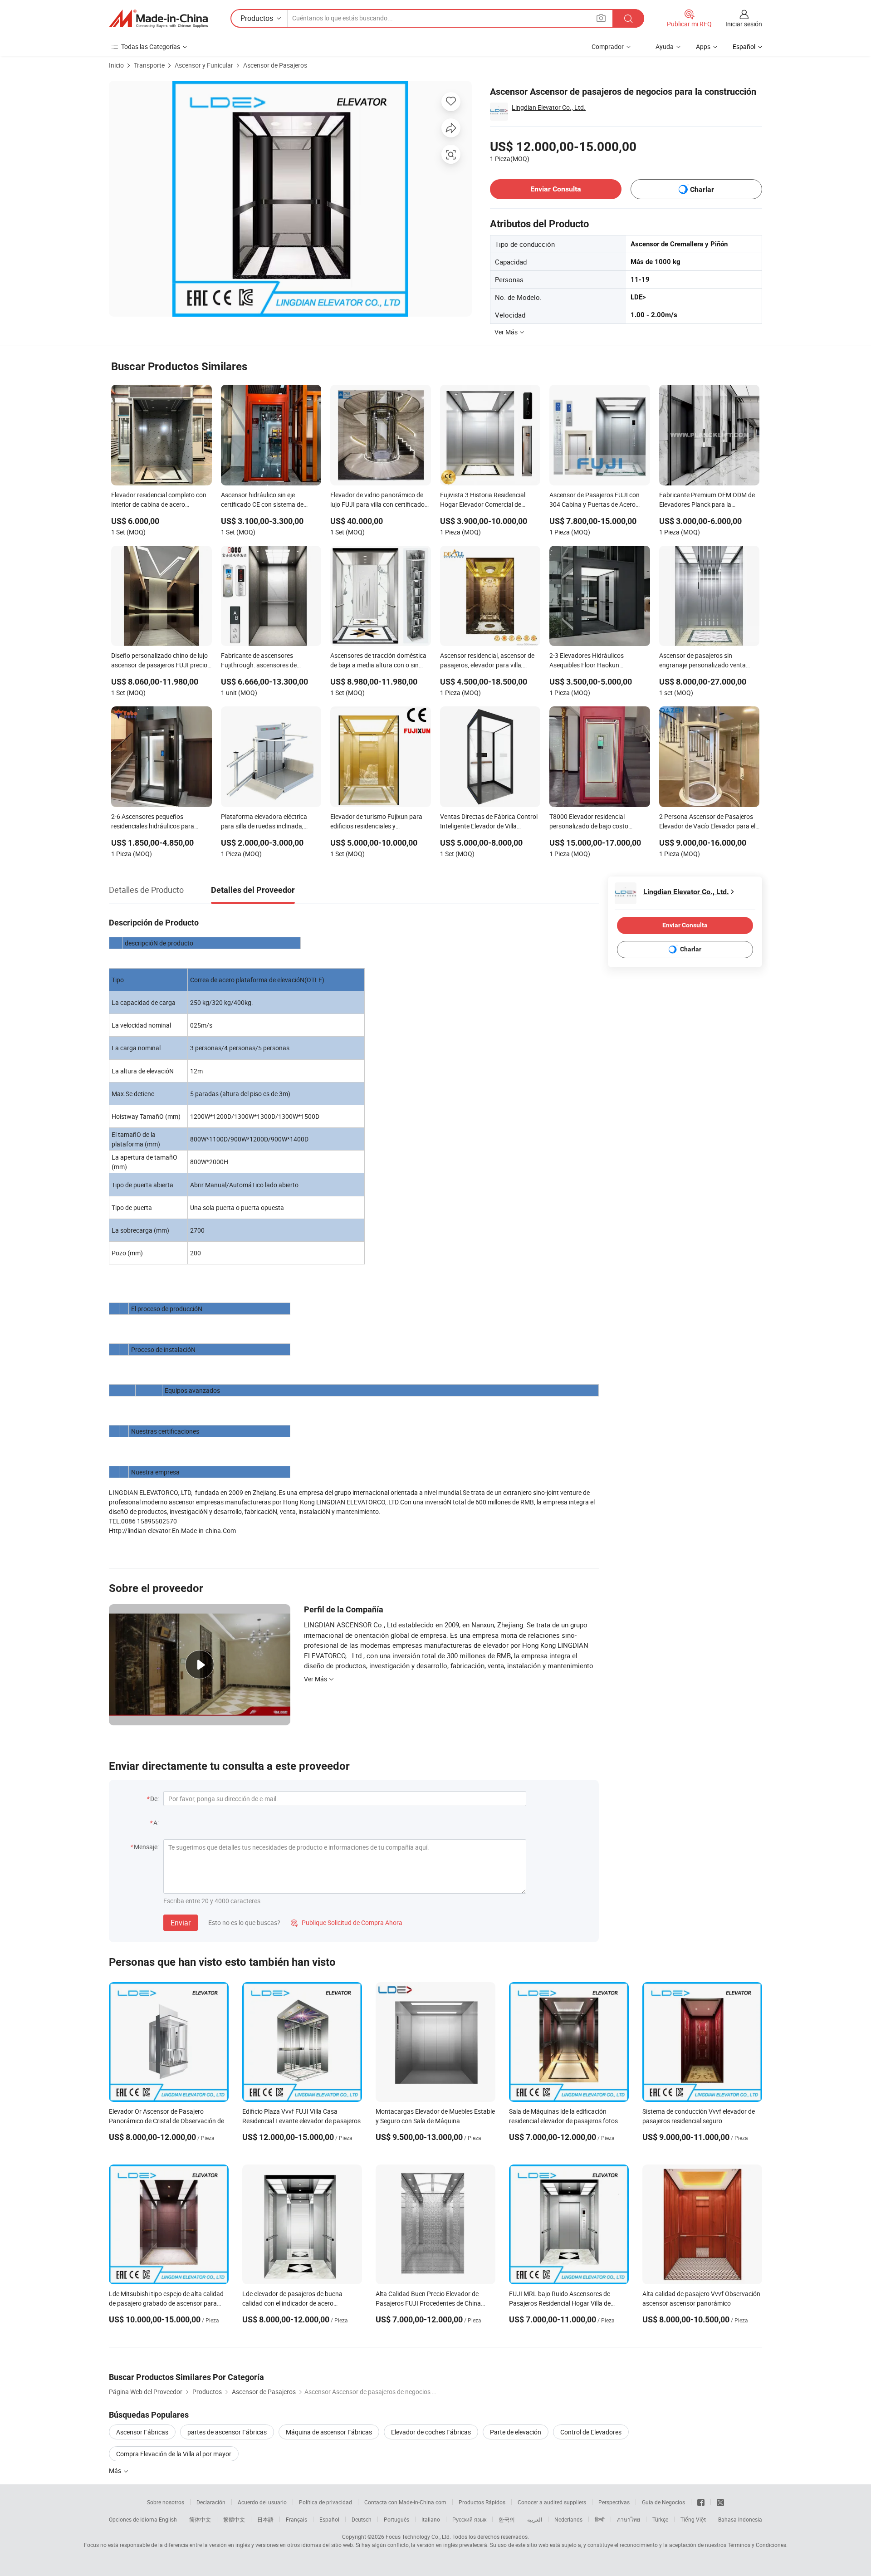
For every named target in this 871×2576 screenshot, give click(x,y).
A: (156, 1823)
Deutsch (362, 2519)
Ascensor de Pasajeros (275, 65)
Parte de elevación (516, 2432)
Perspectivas (614, 2502)
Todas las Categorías (151, 47)
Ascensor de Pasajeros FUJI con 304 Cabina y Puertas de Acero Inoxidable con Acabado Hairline (595, 500)
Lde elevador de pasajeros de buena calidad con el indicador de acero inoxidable (292, 2303)
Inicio (116, 65)
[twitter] (720, 2502)
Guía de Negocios (663, 2502)
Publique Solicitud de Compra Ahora (347, 1922)
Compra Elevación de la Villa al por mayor (174, 2454)
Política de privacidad (325, 2502)
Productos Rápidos (482, 2502)
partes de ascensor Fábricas (227, 2432)
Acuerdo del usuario (262, 2502)
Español (329, 2519)
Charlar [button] (702, 189)
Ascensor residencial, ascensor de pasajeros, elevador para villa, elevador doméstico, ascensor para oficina (489, 661)
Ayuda (665, 47)
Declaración (211, 2502)
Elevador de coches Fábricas (431, 2432)
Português (396, 2519)
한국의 (507, 2519)
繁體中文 (234, 2519)
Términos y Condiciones (757, 2545)
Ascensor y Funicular (204, 65)
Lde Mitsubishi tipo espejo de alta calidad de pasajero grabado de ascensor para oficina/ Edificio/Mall (166, 2303)
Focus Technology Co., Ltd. (418, 2537)
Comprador (608, 47)
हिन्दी (600, 2519)
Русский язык (469, 2519)
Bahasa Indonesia (740, 2519)
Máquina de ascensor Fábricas (329, 2432)
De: (154, 1799)
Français (296, 2519)
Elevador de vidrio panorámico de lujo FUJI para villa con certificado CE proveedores (377, 500)
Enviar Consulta (556, 189)
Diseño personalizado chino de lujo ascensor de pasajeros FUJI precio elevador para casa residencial (159, 661)
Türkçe (660, 2519)
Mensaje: (146, 1847)
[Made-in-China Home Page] (158, 19)
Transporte (149, 65)
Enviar (181, 1923)
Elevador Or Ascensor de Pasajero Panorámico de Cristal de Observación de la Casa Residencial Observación (166, 2121)
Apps (703, 47)
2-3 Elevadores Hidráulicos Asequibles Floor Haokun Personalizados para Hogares (591, 661)
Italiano (431, 2519)
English (168, 2519)
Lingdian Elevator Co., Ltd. (549, 107)
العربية (535, 2519)
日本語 (265, 2519)
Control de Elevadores (591, 2432)
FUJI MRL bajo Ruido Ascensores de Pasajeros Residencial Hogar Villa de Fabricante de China (560, 2303)
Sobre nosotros (166, 2502)
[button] (601, 18)
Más (116, 2471)
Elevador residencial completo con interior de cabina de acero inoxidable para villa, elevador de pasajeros (159, 500)
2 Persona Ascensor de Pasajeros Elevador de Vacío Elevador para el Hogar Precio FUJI (707, 822)
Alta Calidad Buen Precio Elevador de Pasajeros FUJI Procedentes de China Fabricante (428, 2303)
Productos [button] (257, 18)
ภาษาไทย (629, 2519)
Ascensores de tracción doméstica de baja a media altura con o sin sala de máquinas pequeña (378, 661)
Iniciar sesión (744, 24)
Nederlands (568, 2519)
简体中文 (200, 2519)
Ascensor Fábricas (142, 2432)
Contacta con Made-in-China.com (405, 2502)
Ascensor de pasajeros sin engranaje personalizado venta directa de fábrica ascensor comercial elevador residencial (702, 661)
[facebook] (701, 2502)
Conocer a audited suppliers (552, 2502)
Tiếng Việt (693, 2519)
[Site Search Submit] (628, 18)
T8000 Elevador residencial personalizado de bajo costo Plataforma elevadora (589, 822)
